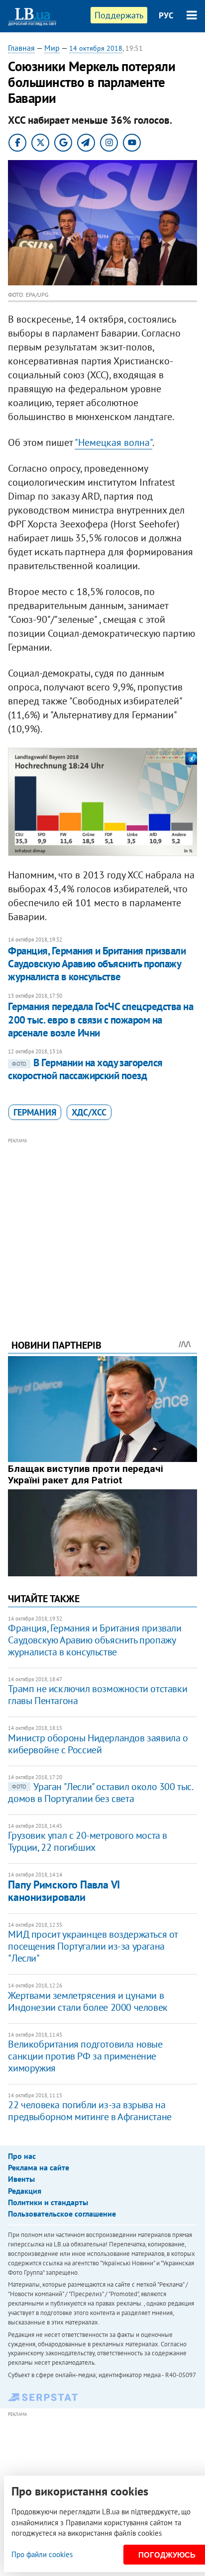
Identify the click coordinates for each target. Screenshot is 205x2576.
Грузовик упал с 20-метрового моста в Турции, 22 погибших (88, 1841)
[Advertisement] (103, 1225)
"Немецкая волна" (113, 442)
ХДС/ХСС (89, 1112)
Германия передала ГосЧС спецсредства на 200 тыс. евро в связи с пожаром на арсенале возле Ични (101, 1020)
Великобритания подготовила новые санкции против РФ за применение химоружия (85, 2056)
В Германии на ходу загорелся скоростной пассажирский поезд (85, 1069)
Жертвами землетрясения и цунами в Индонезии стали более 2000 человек (88, 2001)
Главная (21, 48)
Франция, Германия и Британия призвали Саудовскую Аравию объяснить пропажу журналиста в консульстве (97, 964)
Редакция (25, 2191)
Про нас (22, 2156)
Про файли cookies (42, 2554)
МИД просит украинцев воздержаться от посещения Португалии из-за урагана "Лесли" (93, 1946)
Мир (52, 48)
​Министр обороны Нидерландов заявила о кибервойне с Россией (98, 1744)
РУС (166, 15)
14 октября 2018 (96, 48)
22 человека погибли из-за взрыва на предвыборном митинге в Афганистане (90, 2111)
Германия (35, 1112)
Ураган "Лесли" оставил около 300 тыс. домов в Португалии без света (100, 1793)
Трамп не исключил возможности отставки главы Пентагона (98, 1695)
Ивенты (21, 2179)
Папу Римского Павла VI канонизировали (64, 1891)
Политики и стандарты (48, 2202)
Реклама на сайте (39, 2167)
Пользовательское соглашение (62, 2214)
